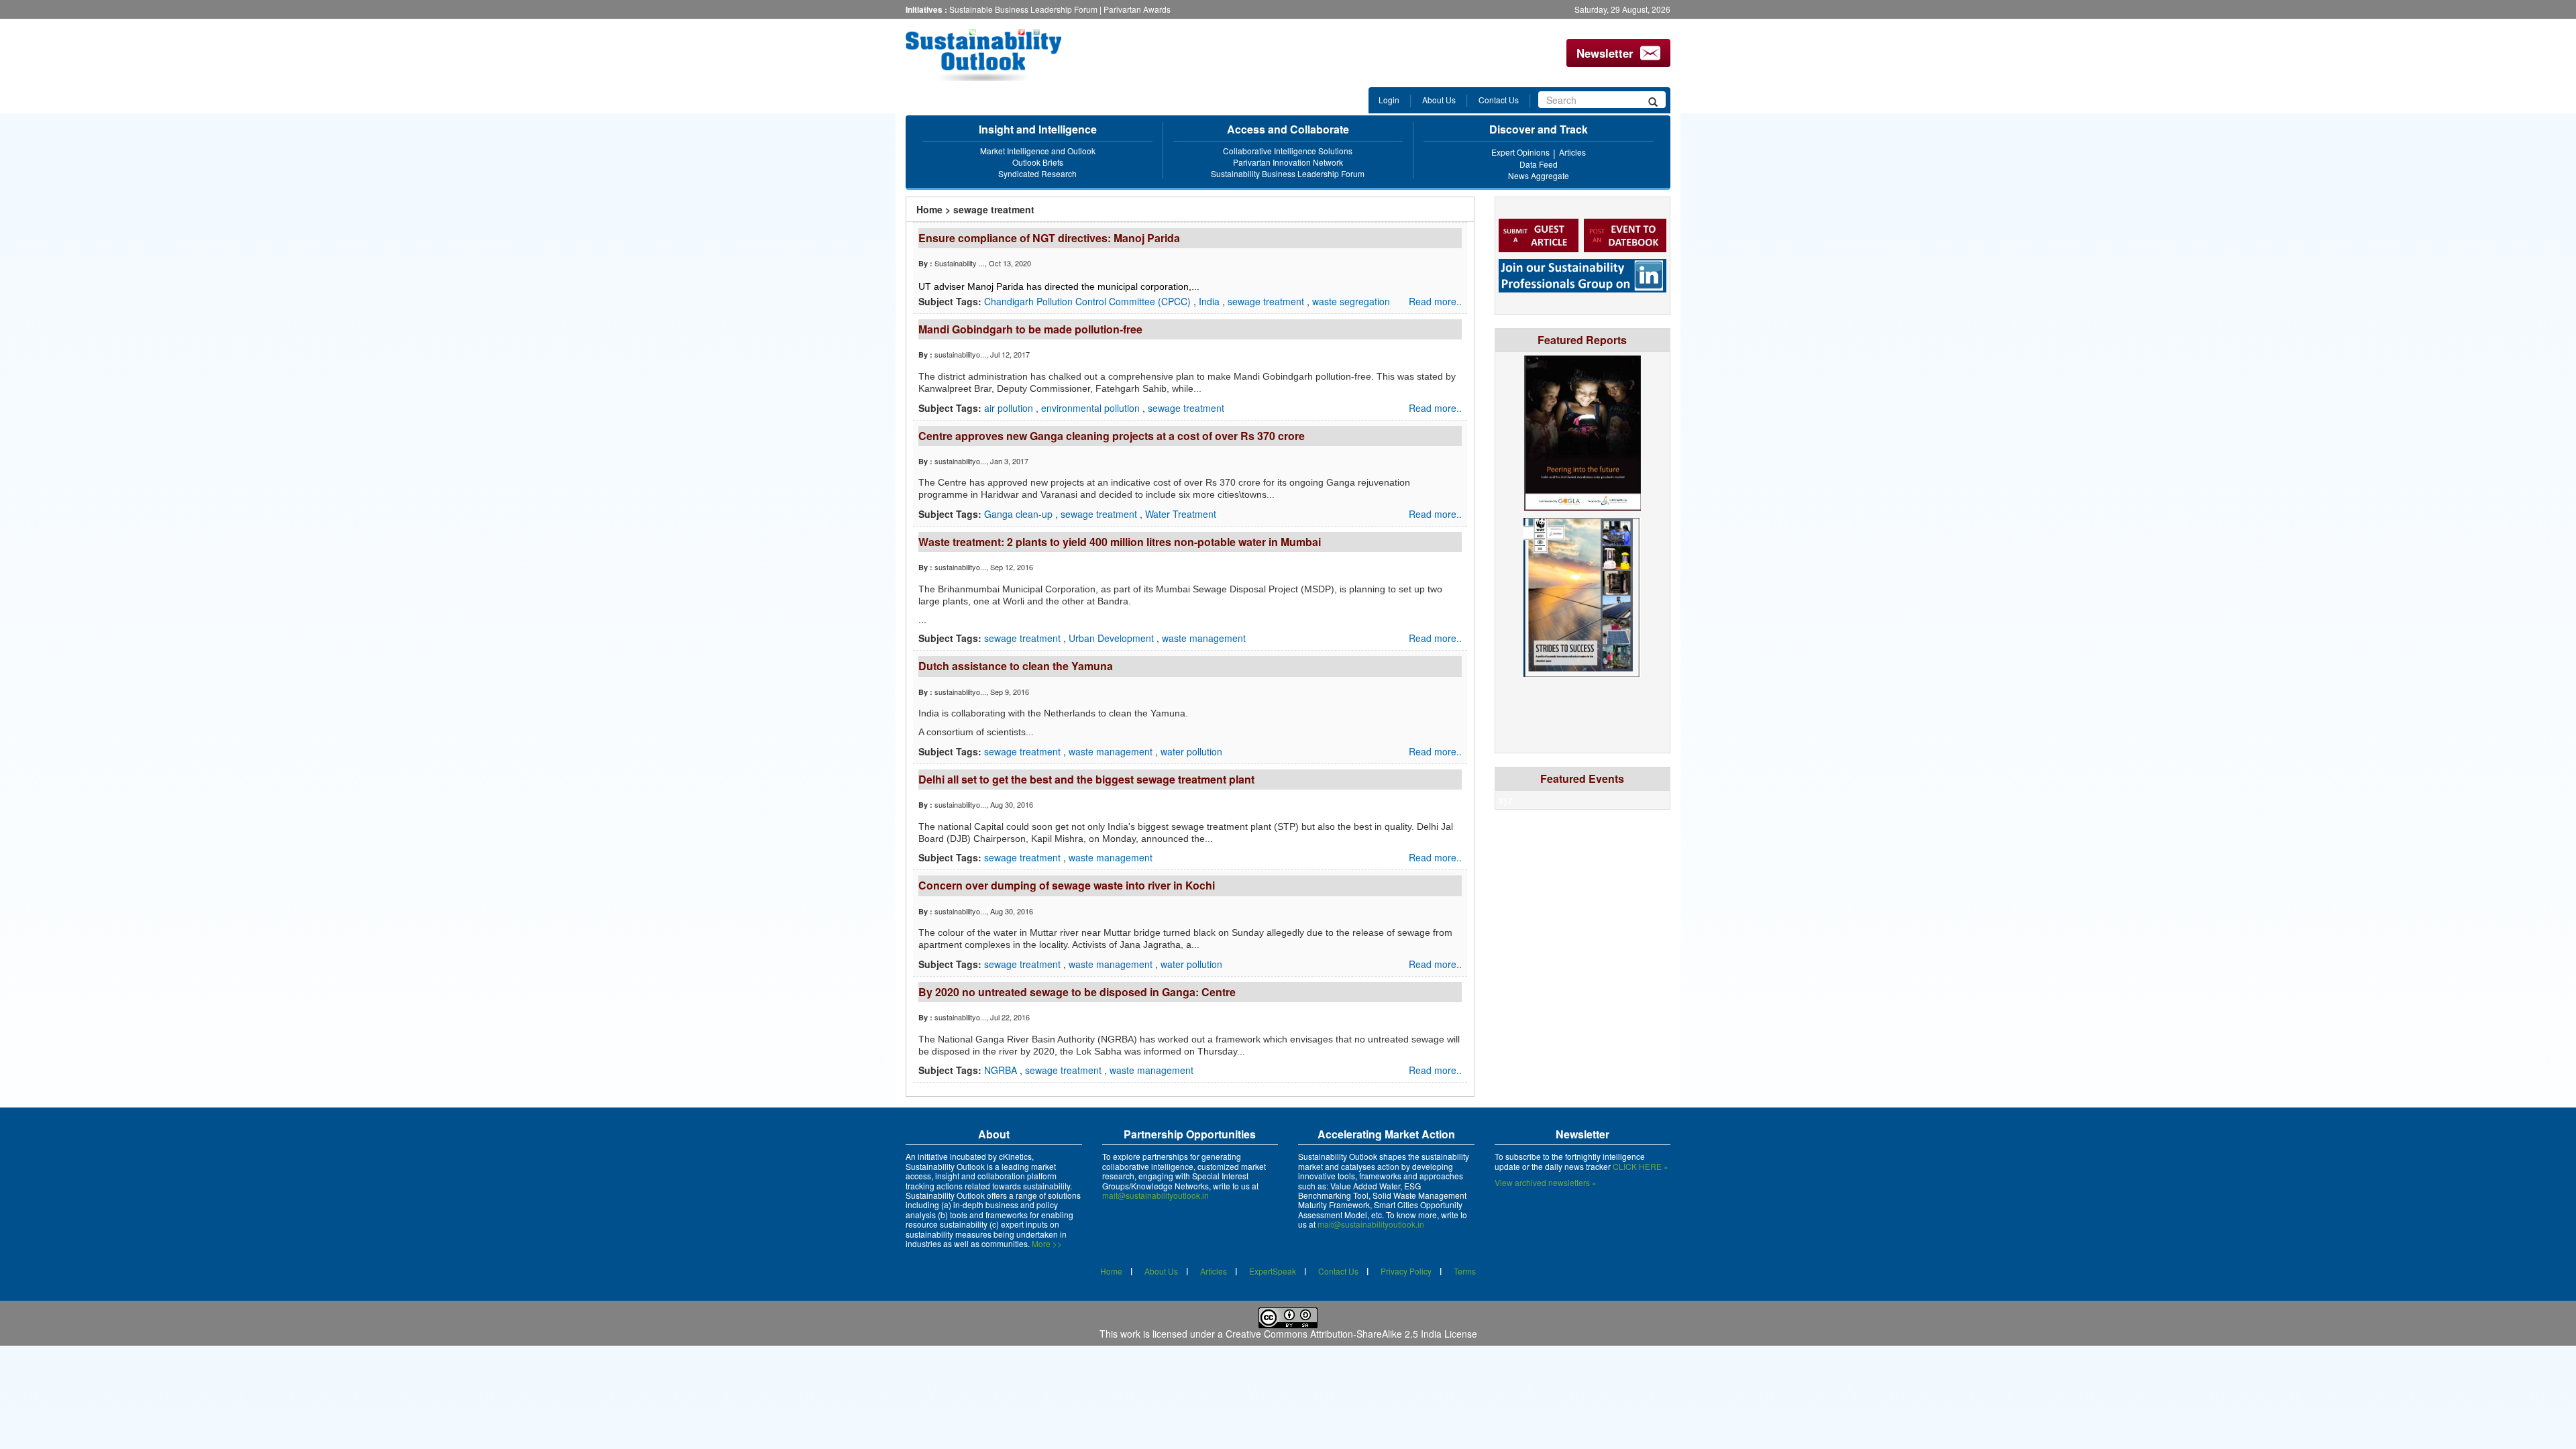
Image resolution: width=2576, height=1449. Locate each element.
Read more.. (1435, 301)
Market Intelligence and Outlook (1038, 151)
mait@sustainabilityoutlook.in (1156, 1195)
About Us (1439, 100)
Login (1389, 100)
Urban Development (1113, 638)
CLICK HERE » (1641, 1166)
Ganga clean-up (1020, 514)
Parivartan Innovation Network (1288, 162)
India (1211, 301)
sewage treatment (1267, 301)
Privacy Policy (1406, 1271)
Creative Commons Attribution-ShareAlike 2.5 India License (1351, 1334)
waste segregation (1351, 301)
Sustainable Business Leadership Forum (1023, 9)
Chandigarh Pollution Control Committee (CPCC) (1089, 301)
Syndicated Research (1037, 173)
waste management (1204, 638)
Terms (1465, 1271)
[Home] (995, 55)
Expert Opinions (1520, 152)
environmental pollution (1092, 408)
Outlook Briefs (1038, 162)
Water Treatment (1181, 514)
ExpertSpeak (1273, 1271)
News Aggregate (1539, 175)
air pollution (1010, 408)
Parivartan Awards (1137, 9)
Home (929, 209)
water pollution (1191, 751)
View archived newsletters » (1546, 1182)
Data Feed (1539, 164)
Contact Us (1499, 100)
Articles (1572, 152)
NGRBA (1002, 1070)
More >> (1047, 1243)
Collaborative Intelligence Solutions (1288, 151)
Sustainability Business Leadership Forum (1288, 173)
